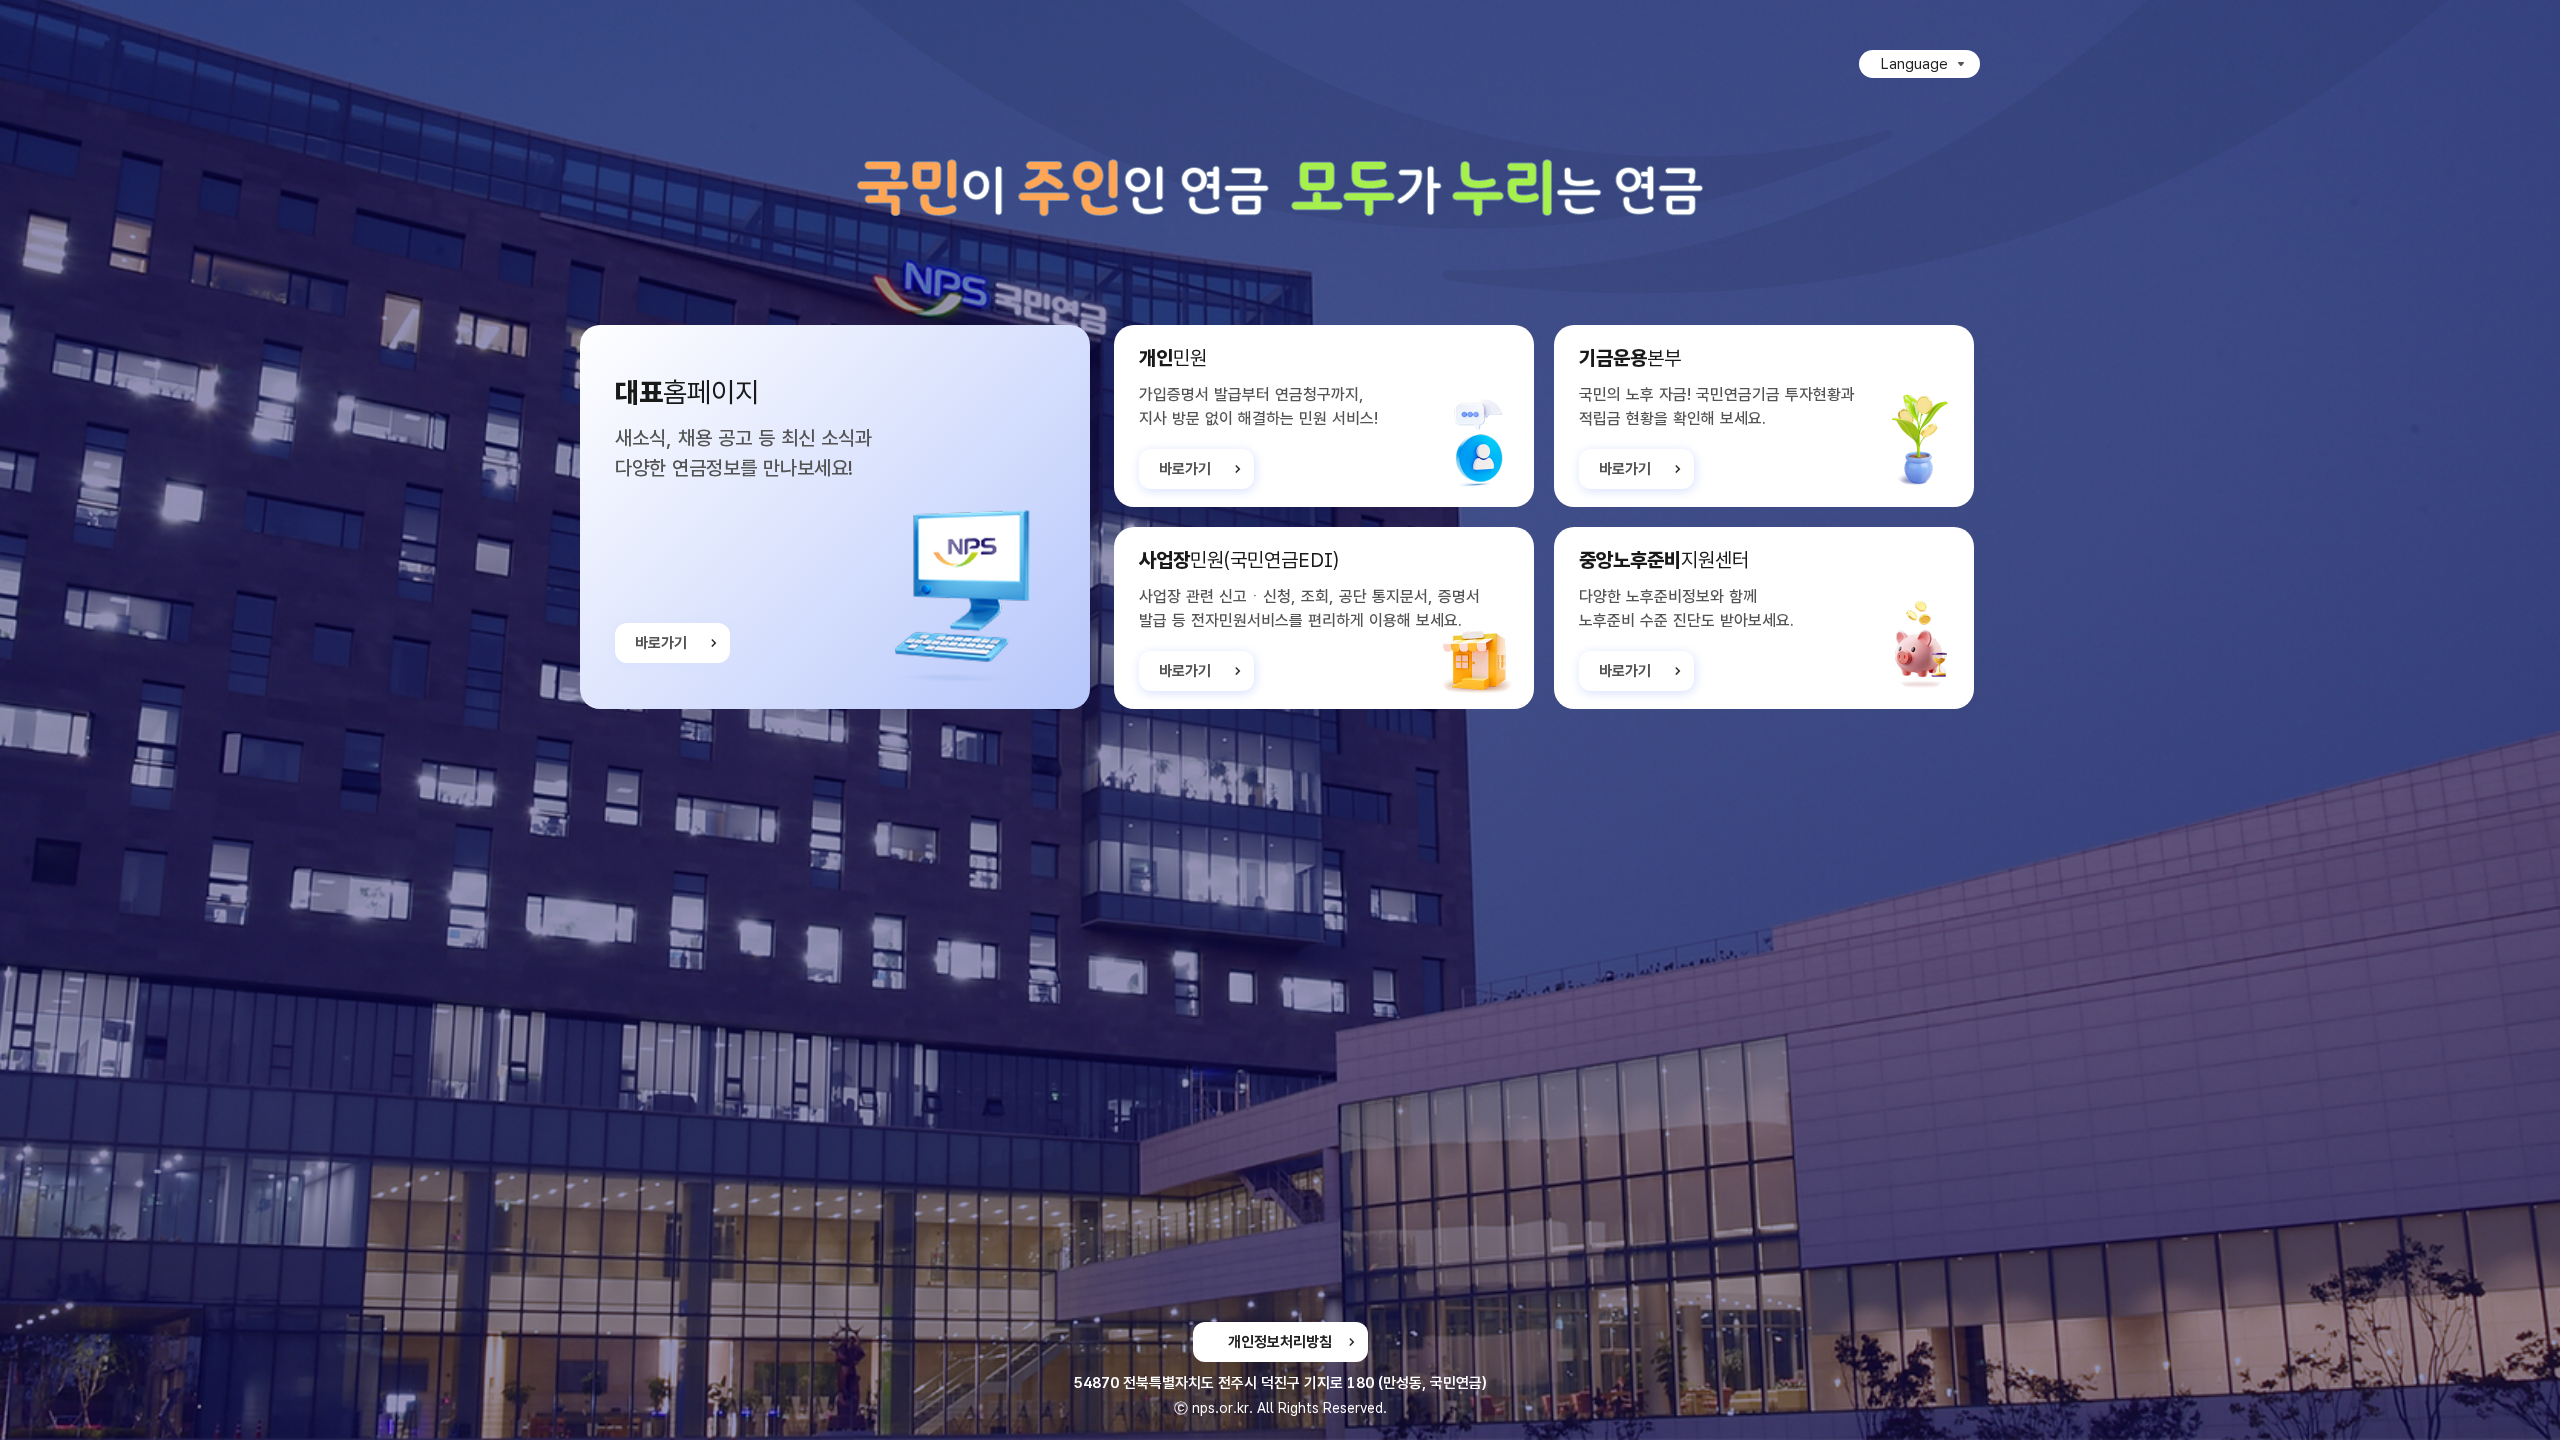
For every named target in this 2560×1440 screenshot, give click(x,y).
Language (1914, 64)
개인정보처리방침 (1280, 1342)
